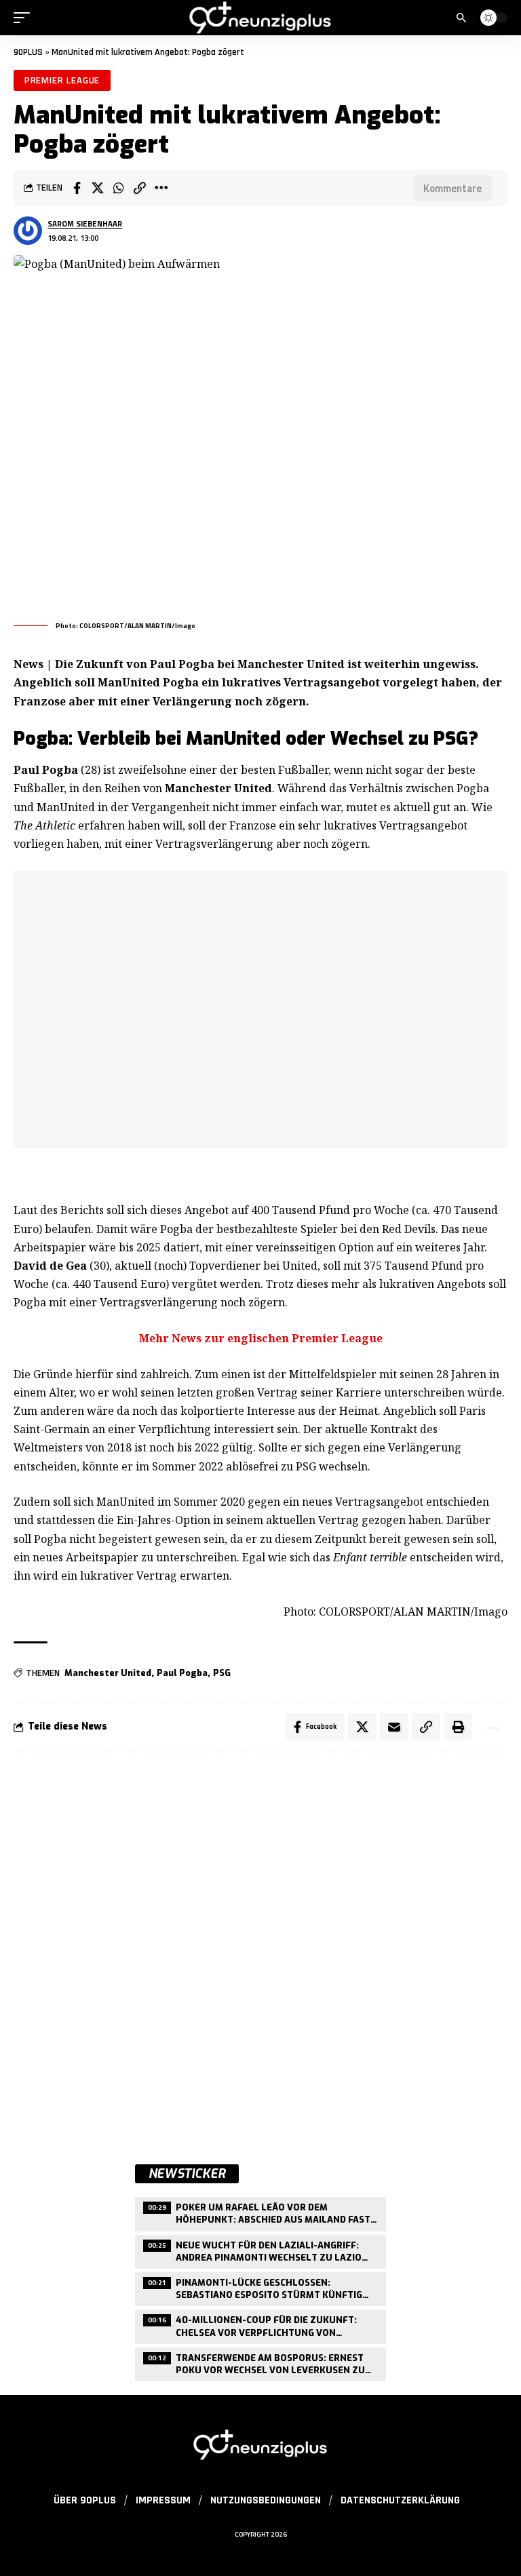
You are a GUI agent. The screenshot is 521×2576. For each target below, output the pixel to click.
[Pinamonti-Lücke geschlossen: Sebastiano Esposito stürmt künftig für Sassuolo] (260, 2287)
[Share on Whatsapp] (119, 188)
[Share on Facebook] (77, 188)
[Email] (394, 1727)
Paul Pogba (182, 1673)
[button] (25, 18)
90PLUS (28, 52)
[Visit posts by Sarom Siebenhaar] (28, 231)
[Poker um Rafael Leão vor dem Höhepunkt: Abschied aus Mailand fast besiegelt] (260, 2212)
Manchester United (108, 1673)
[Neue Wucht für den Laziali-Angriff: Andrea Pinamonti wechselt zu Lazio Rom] (260, 2250)
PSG (222, 1673)
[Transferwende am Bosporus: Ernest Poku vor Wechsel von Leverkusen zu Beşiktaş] (260, 2363)
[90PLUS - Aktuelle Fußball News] (260, 18)
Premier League (62, 80)
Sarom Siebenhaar (85, 223)
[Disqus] (260, 1945)
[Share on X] (98, 188)
